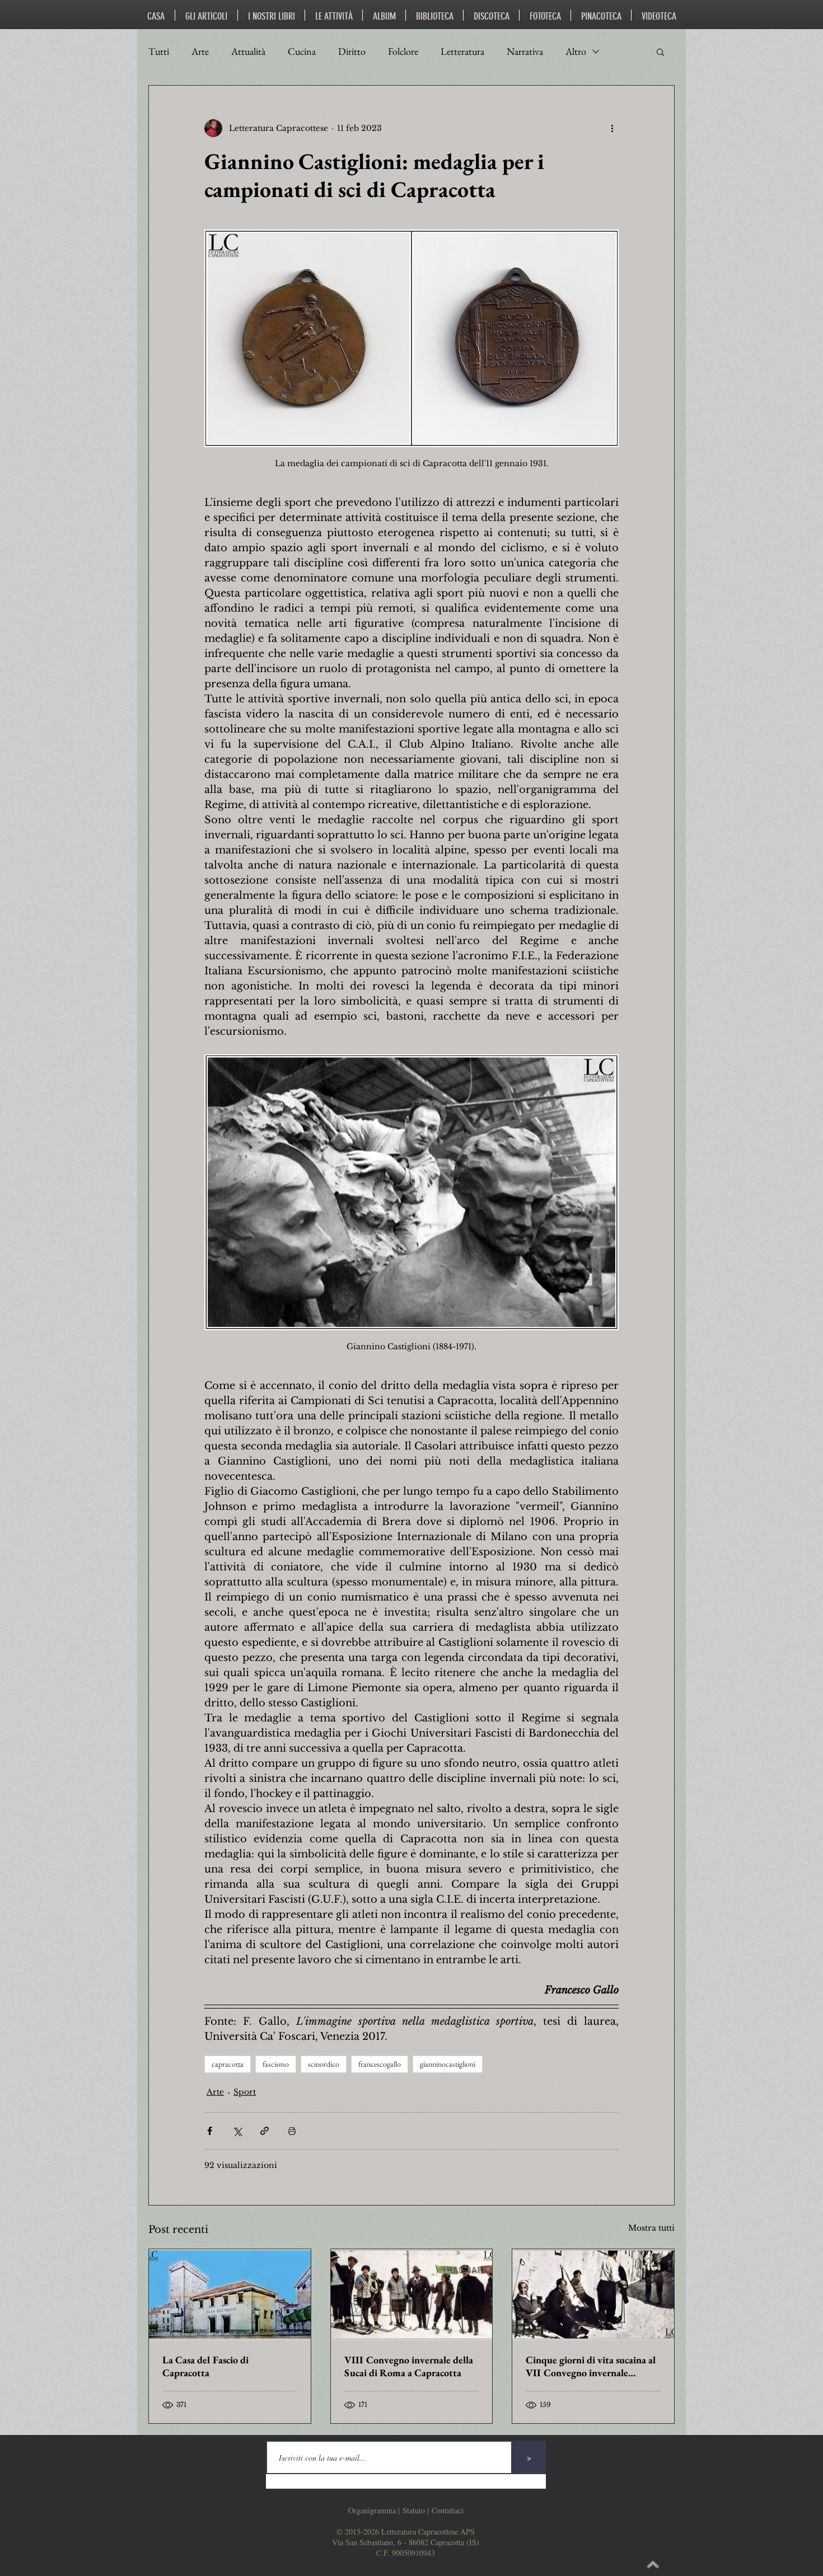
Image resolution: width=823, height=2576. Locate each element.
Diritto (352, 51)
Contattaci (448, 2510)
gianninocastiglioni (448, 2064)
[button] (660, 51)
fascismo (276, 2064)
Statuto (414, 2510)
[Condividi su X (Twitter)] (237, 2131)
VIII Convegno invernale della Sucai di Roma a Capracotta (409, 2366)
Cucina (302, 51)
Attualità (248, 51)
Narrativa (525, 51)
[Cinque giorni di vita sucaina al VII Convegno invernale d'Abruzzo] (593, 2295)
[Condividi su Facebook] (210, 2131)
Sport (245, 2092)
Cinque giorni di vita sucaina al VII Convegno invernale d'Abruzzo (591, 2366)
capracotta (228, 2064)
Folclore (403, 51)
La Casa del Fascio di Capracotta (205, 2366)
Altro (576, 51)
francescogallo (380, 2064)
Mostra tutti (651, 2228)
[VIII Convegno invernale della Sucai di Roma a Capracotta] (412, 2295)
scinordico (324, 2064)
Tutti (159, 51)
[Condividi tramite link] (265, 2131)
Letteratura (462, 51)
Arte (200, 51)
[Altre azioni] (612, 128)
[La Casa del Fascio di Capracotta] (230, 2295)
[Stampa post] (292, 2131)
